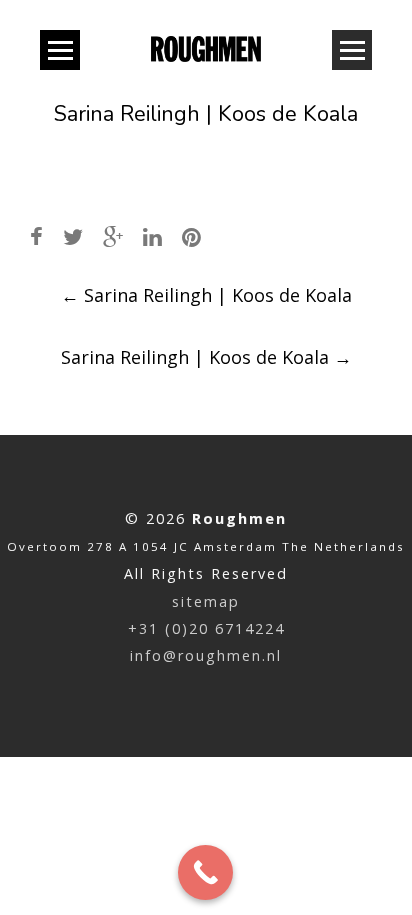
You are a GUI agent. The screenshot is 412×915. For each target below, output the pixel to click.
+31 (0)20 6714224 (206, 628)
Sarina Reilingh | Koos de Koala (206, 295)
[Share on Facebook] (36, 236)
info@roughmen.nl (206, 655)
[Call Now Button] (205, 872)
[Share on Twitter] (73, 236)
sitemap (206, 601)
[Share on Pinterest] (191, 236)
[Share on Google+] (113, 236)
